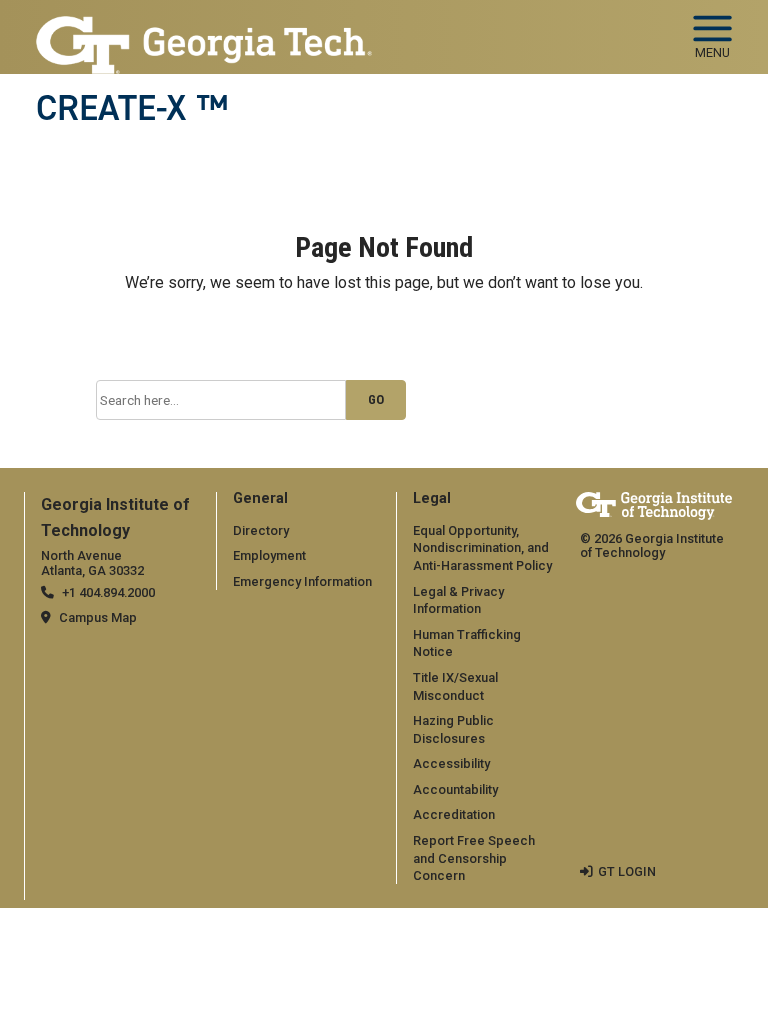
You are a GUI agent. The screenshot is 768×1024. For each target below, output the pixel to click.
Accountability (455, 789)
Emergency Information (302, 581)
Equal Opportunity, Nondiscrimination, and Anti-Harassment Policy (482, 548)
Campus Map (98, 617)
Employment (269, 555)
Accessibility (451, 763)
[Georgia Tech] (654, 505)
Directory (261, 530)
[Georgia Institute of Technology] (204, 28)
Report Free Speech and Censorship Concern (474, 858)
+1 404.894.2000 (108, 592)
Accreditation (454, 814)
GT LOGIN (627, 871)
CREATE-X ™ (132, 108)
